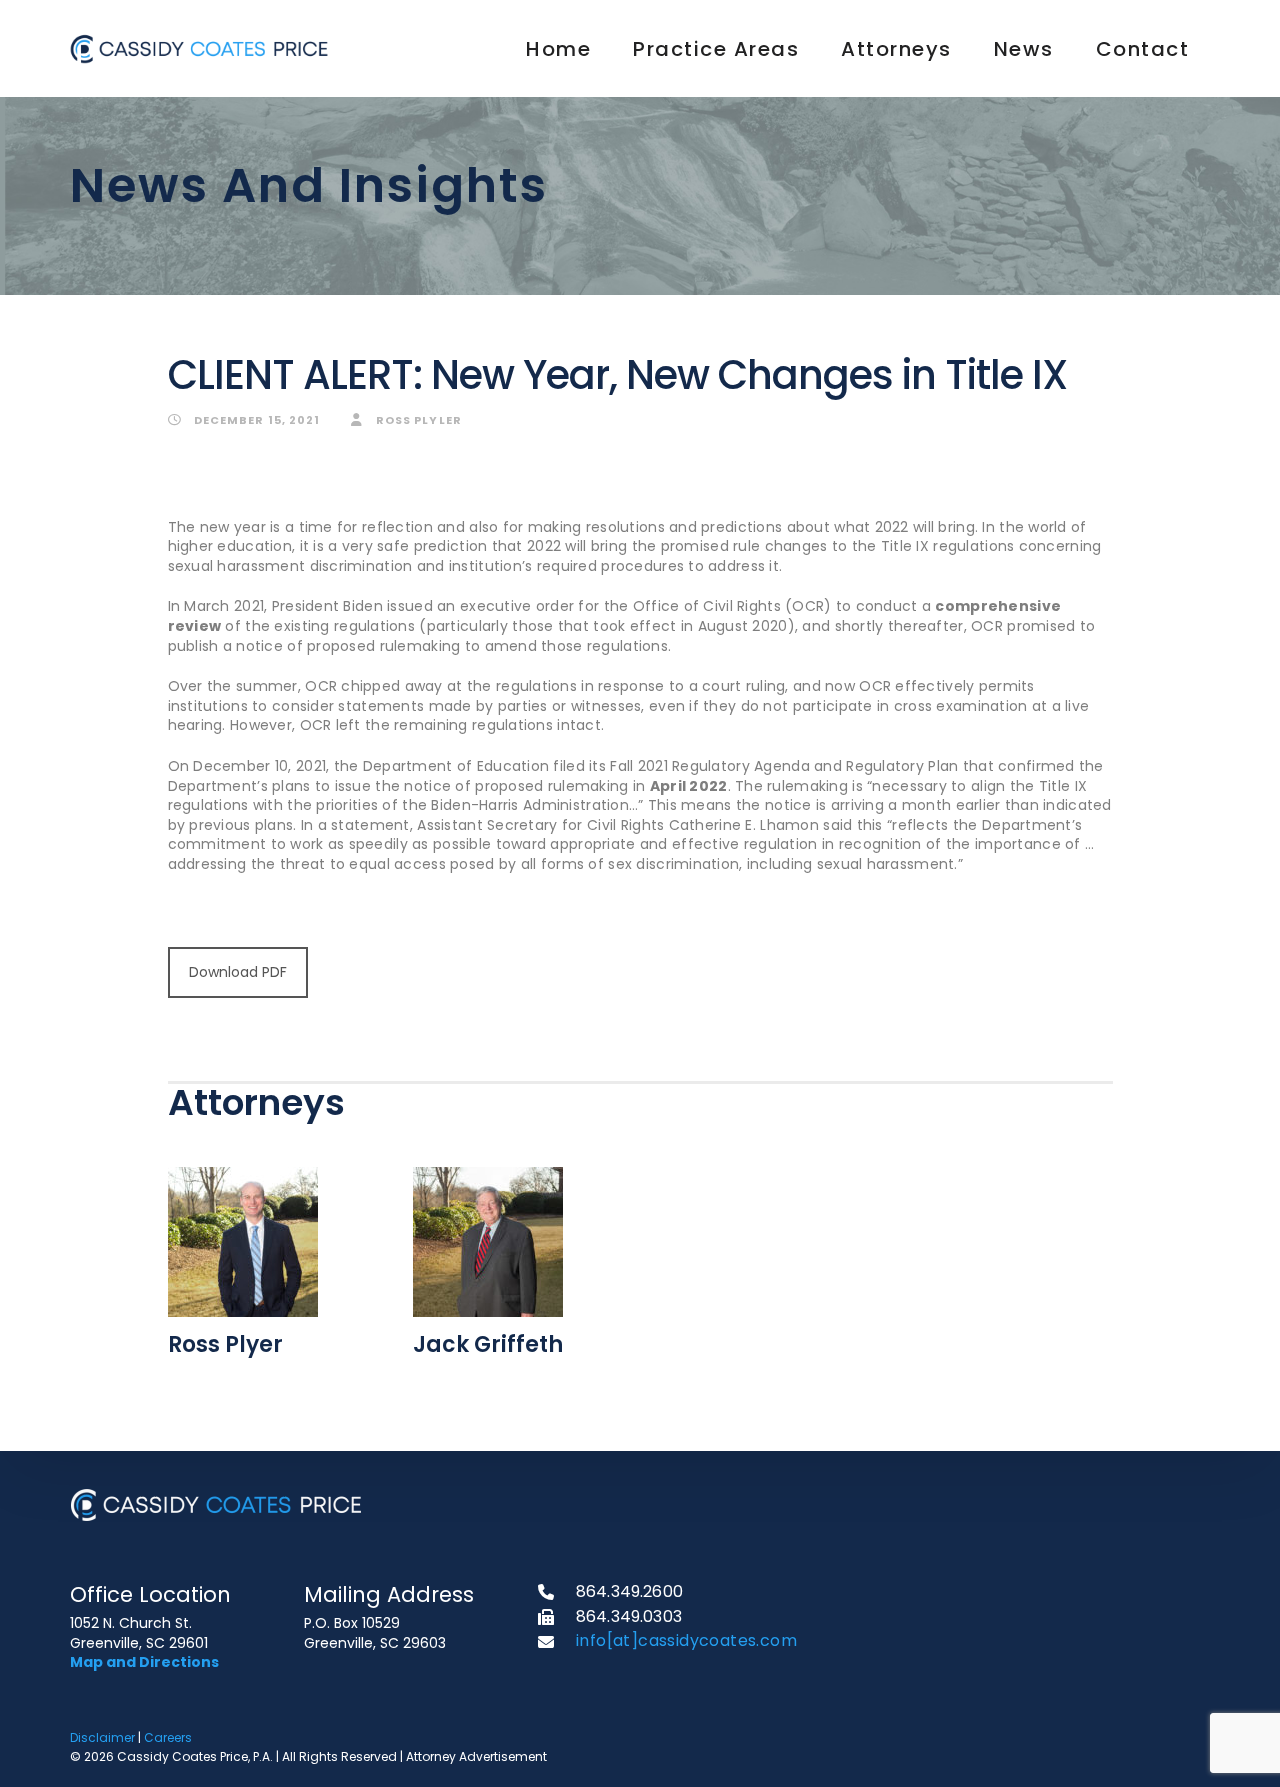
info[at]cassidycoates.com (686, 1640)
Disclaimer (102, 1737)
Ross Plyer (225, 1344)
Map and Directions (144, 1662)
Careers (168, 1737)
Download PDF (238, 972)
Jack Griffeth (488, 1344)
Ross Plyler (417, 420)
